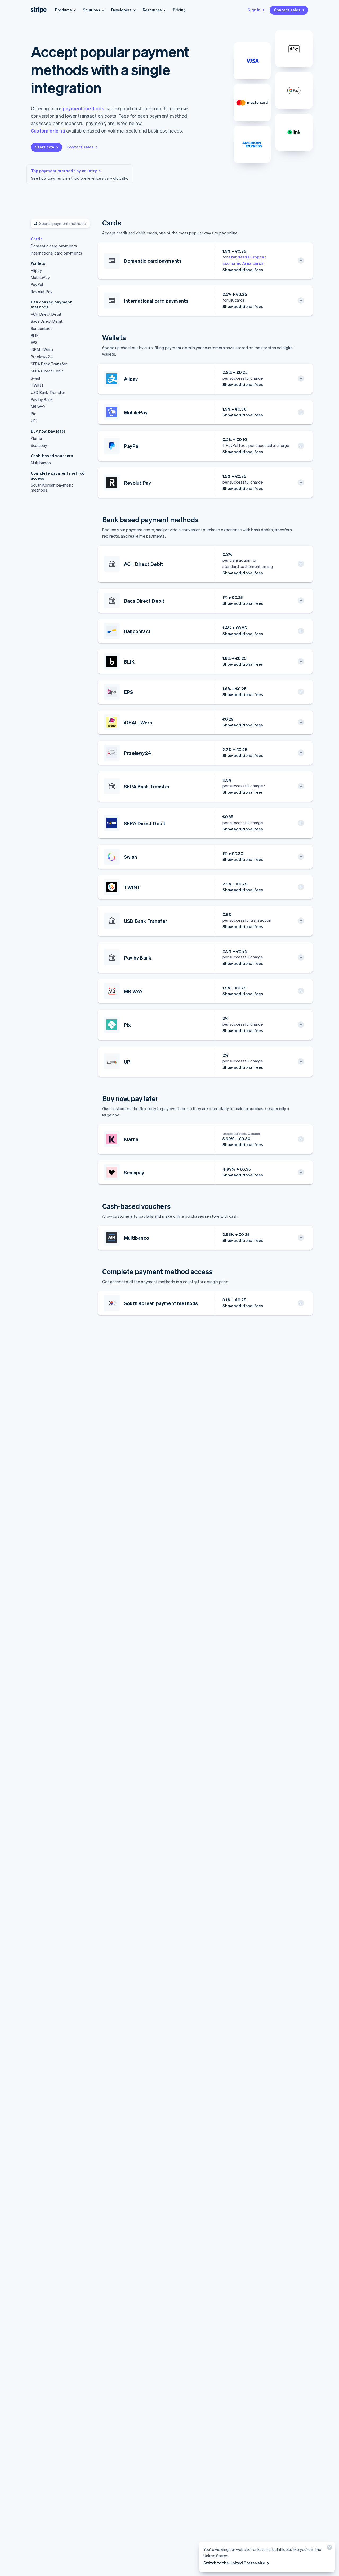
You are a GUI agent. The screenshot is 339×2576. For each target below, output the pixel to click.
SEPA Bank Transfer (49, 364)
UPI (34, 421)
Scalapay (39, 445)
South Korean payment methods (52, 487)
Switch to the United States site (234, 2563)
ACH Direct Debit (46, 314)
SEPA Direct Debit (47, 371)
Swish (36, 378)
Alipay (36, 270)
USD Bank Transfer (48, 392)
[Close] (329, 2548)
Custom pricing (48, 131)
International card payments (56, 253)
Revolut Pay (42, 292)
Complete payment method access (58, 476)
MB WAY (38, 406)
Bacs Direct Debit (47, 321)
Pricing (179, 10)
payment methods (84, 108)
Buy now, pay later (48, 431)
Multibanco (41, 463)
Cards (37, 239)
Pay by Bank (42, 399)
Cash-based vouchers (52, 456)
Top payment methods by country (64, 171)
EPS (34, 342)
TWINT (37, 385)
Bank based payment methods (51, 305)
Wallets (38, 263)
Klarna (36, 438)
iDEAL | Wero (42, 349)
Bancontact (41, 328)
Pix (34, 414)
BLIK (35, 335)
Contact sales (287, 10)
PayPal (37, 284)
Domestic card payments (54, 246)
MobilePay (40, 277)
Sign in (254, 10)
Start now (45, 147)
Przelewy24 (42, 357)
